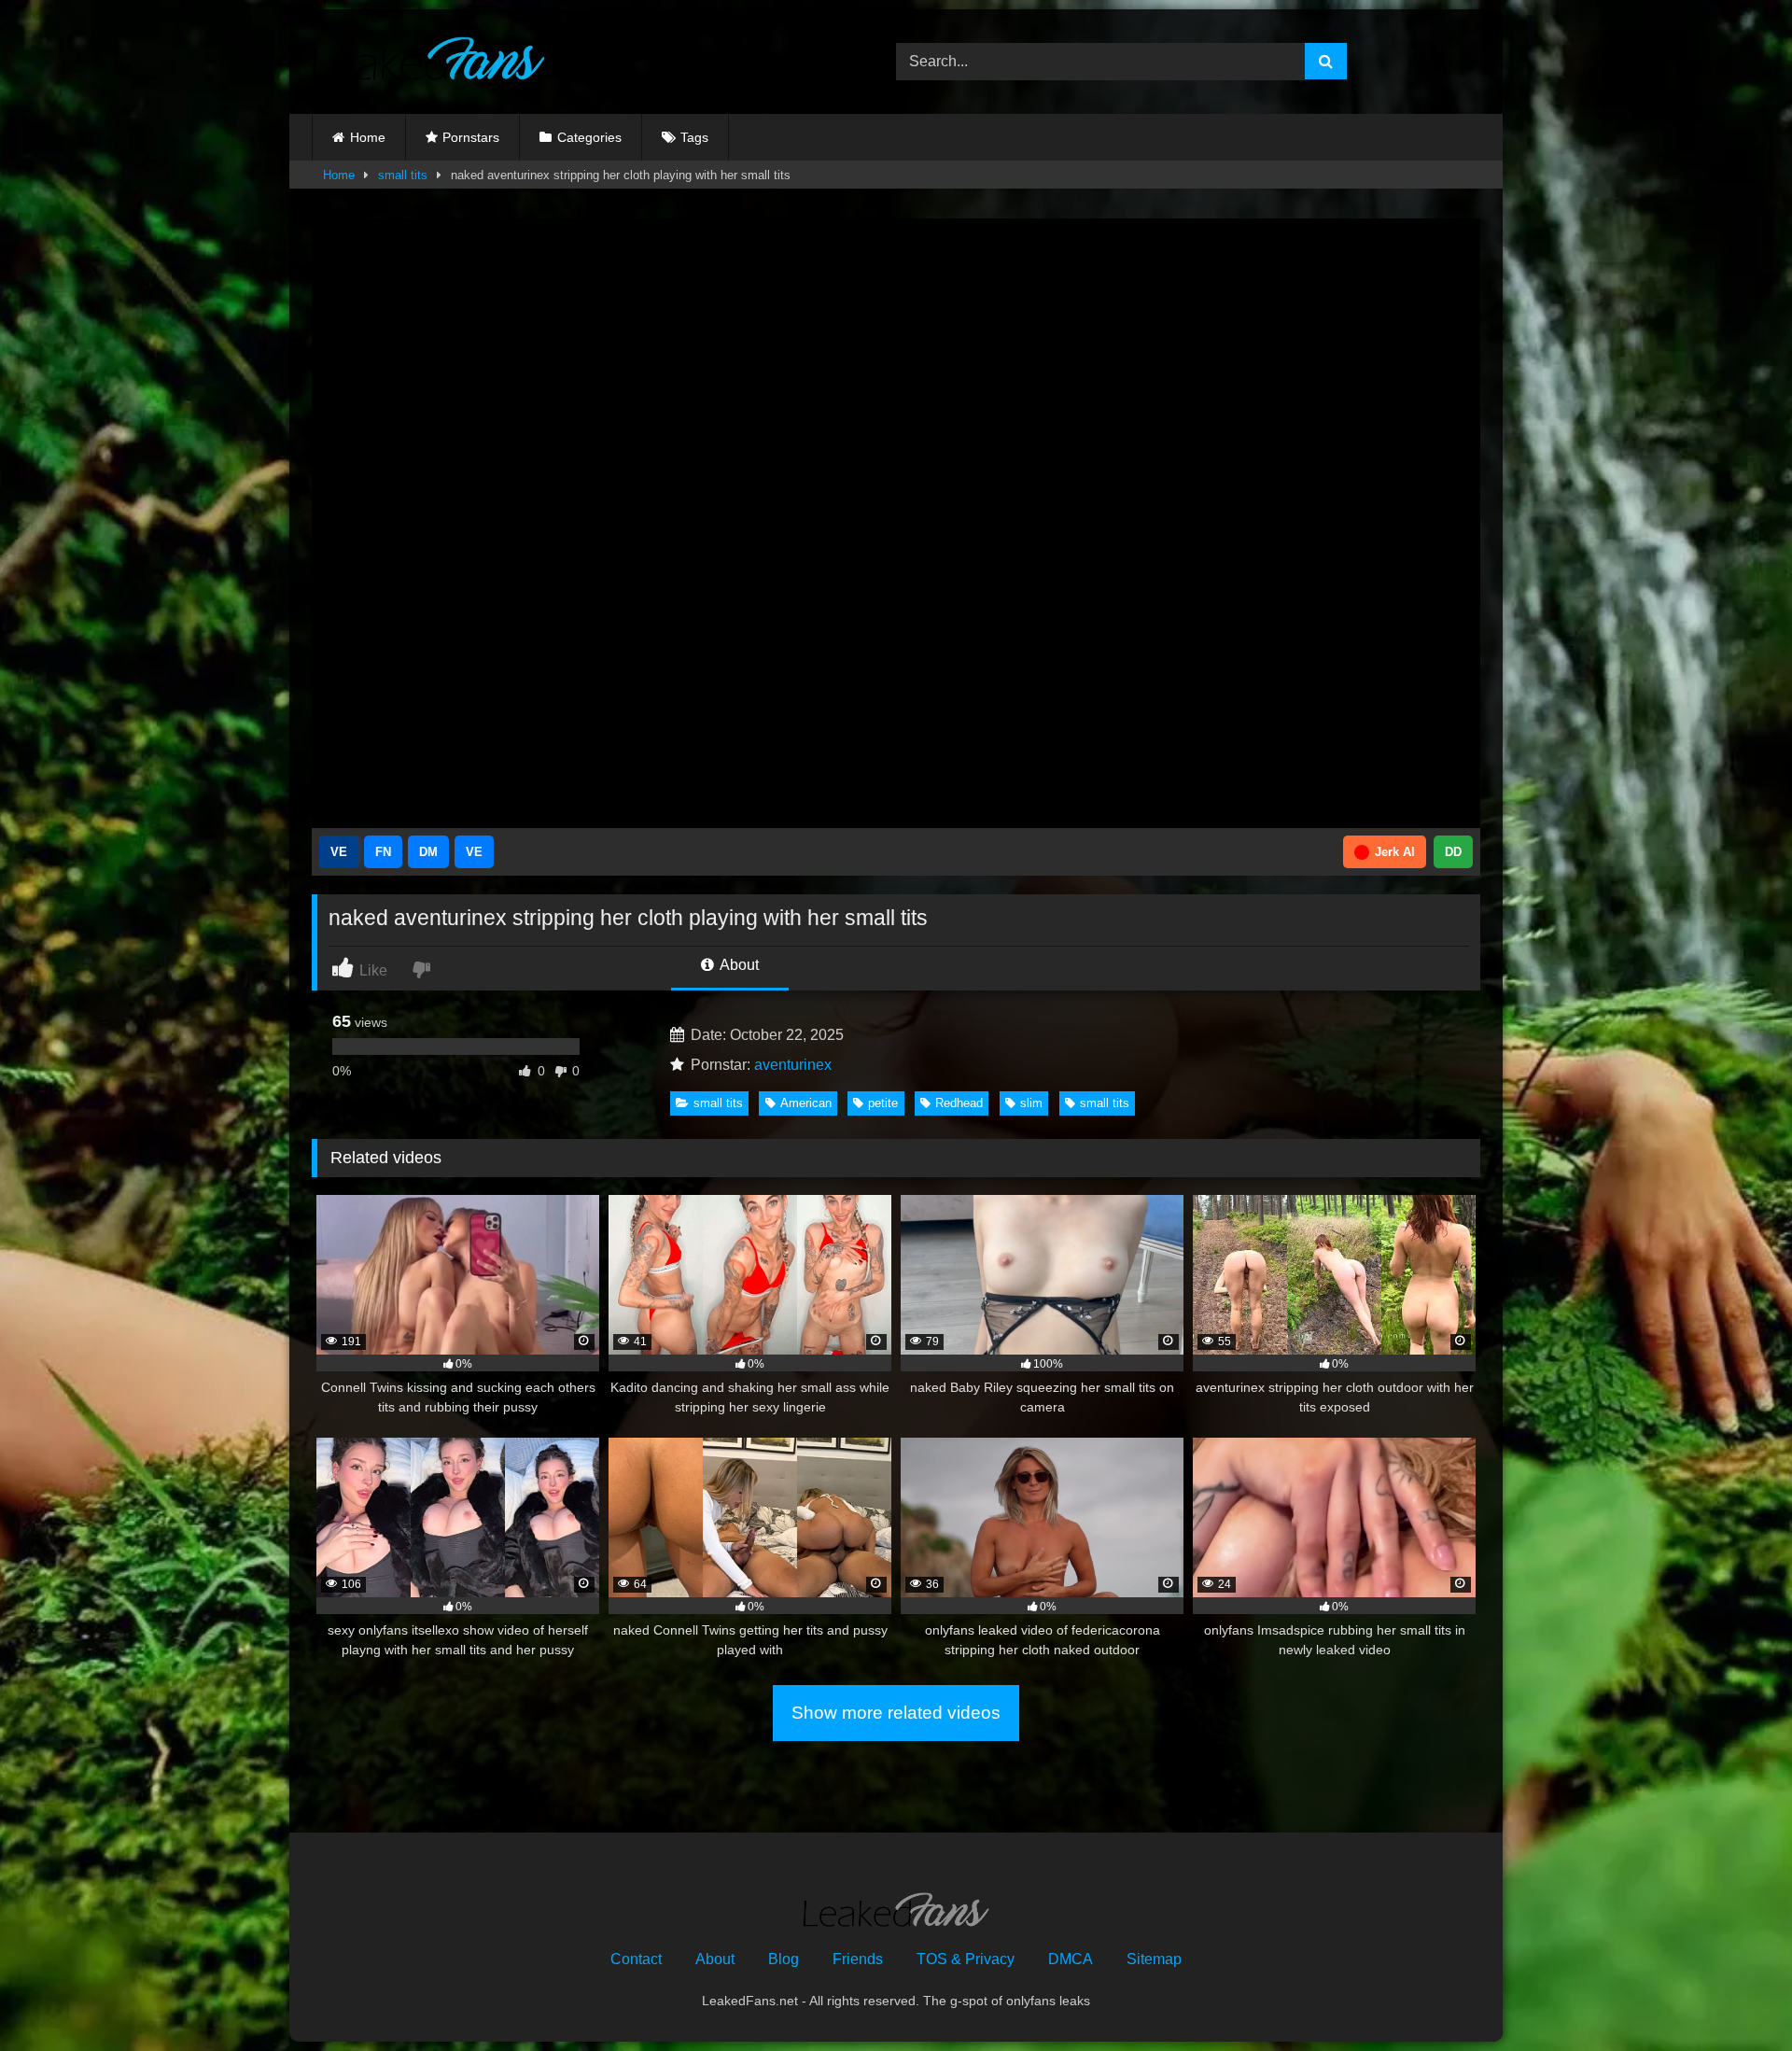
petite (883, 1103)
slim (1031, 1103)
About (738, 965)
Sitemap (1154, 1959)
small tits (403, 175)
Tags (694, 137)
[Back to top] (1734, 1995)
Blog (784, 1959)
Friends (858, 1959)
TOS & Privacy (966, 1959)
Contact (636, 1959)
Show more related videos (896, 1713)
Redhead (959, 1103)
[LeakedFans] (428, 62)
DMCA (1071, 1959)
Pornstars (471, 137)
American (806, 1103)
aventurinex (793, 1065)
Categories (589, 137)
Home (368, 137)
